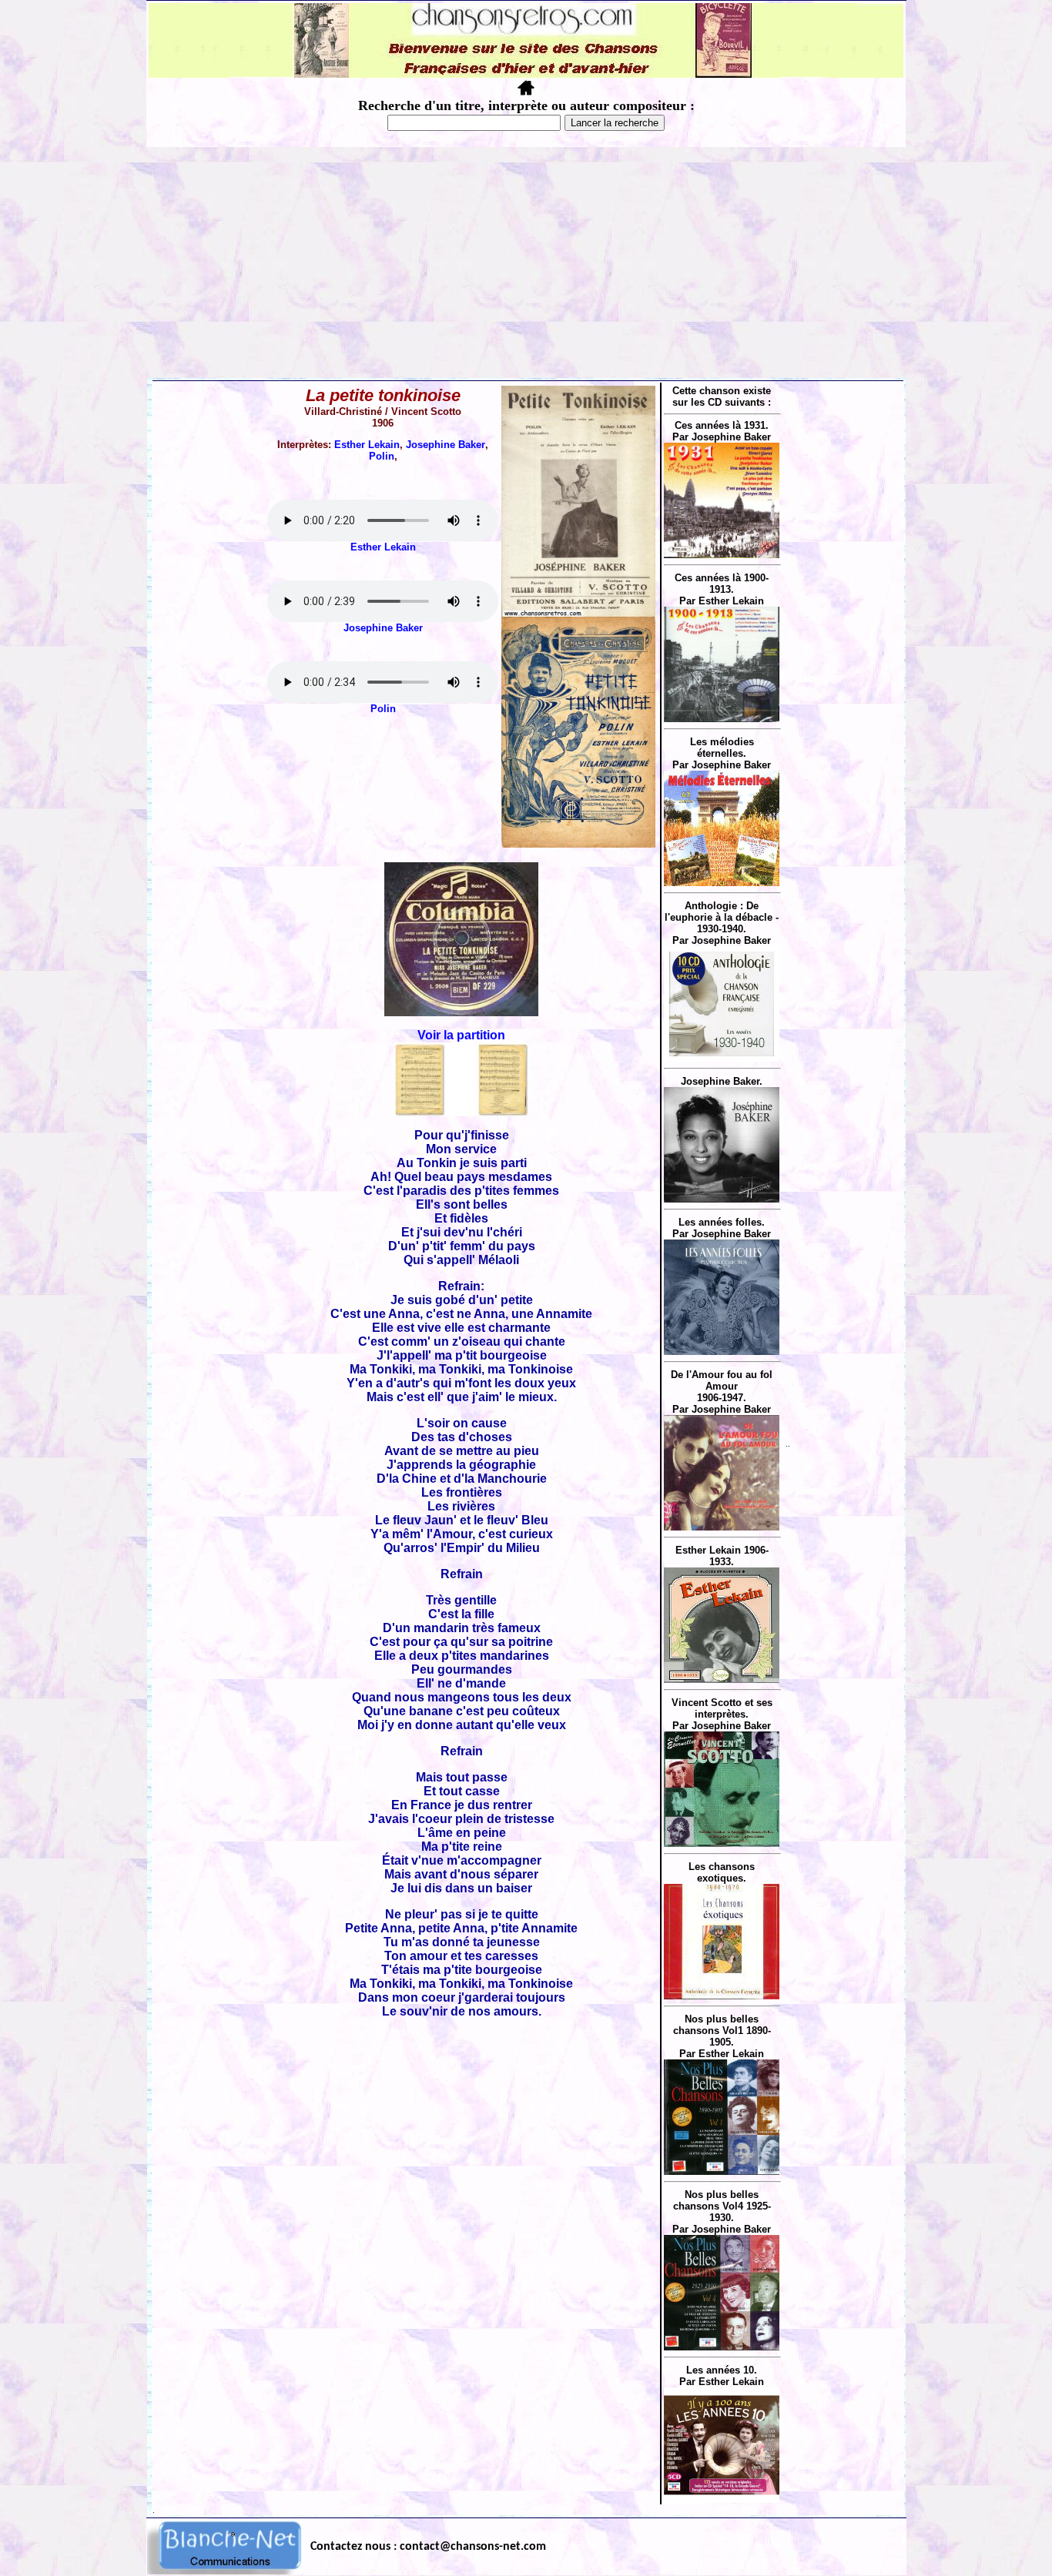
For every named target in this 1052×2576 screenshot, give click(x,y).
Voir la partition (461, 1035)
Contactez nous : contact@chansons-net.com (428, 2547)
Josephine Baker (446, 445)
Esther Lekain (367, 445)
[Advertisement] (526, 263)
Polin (382, 456)
